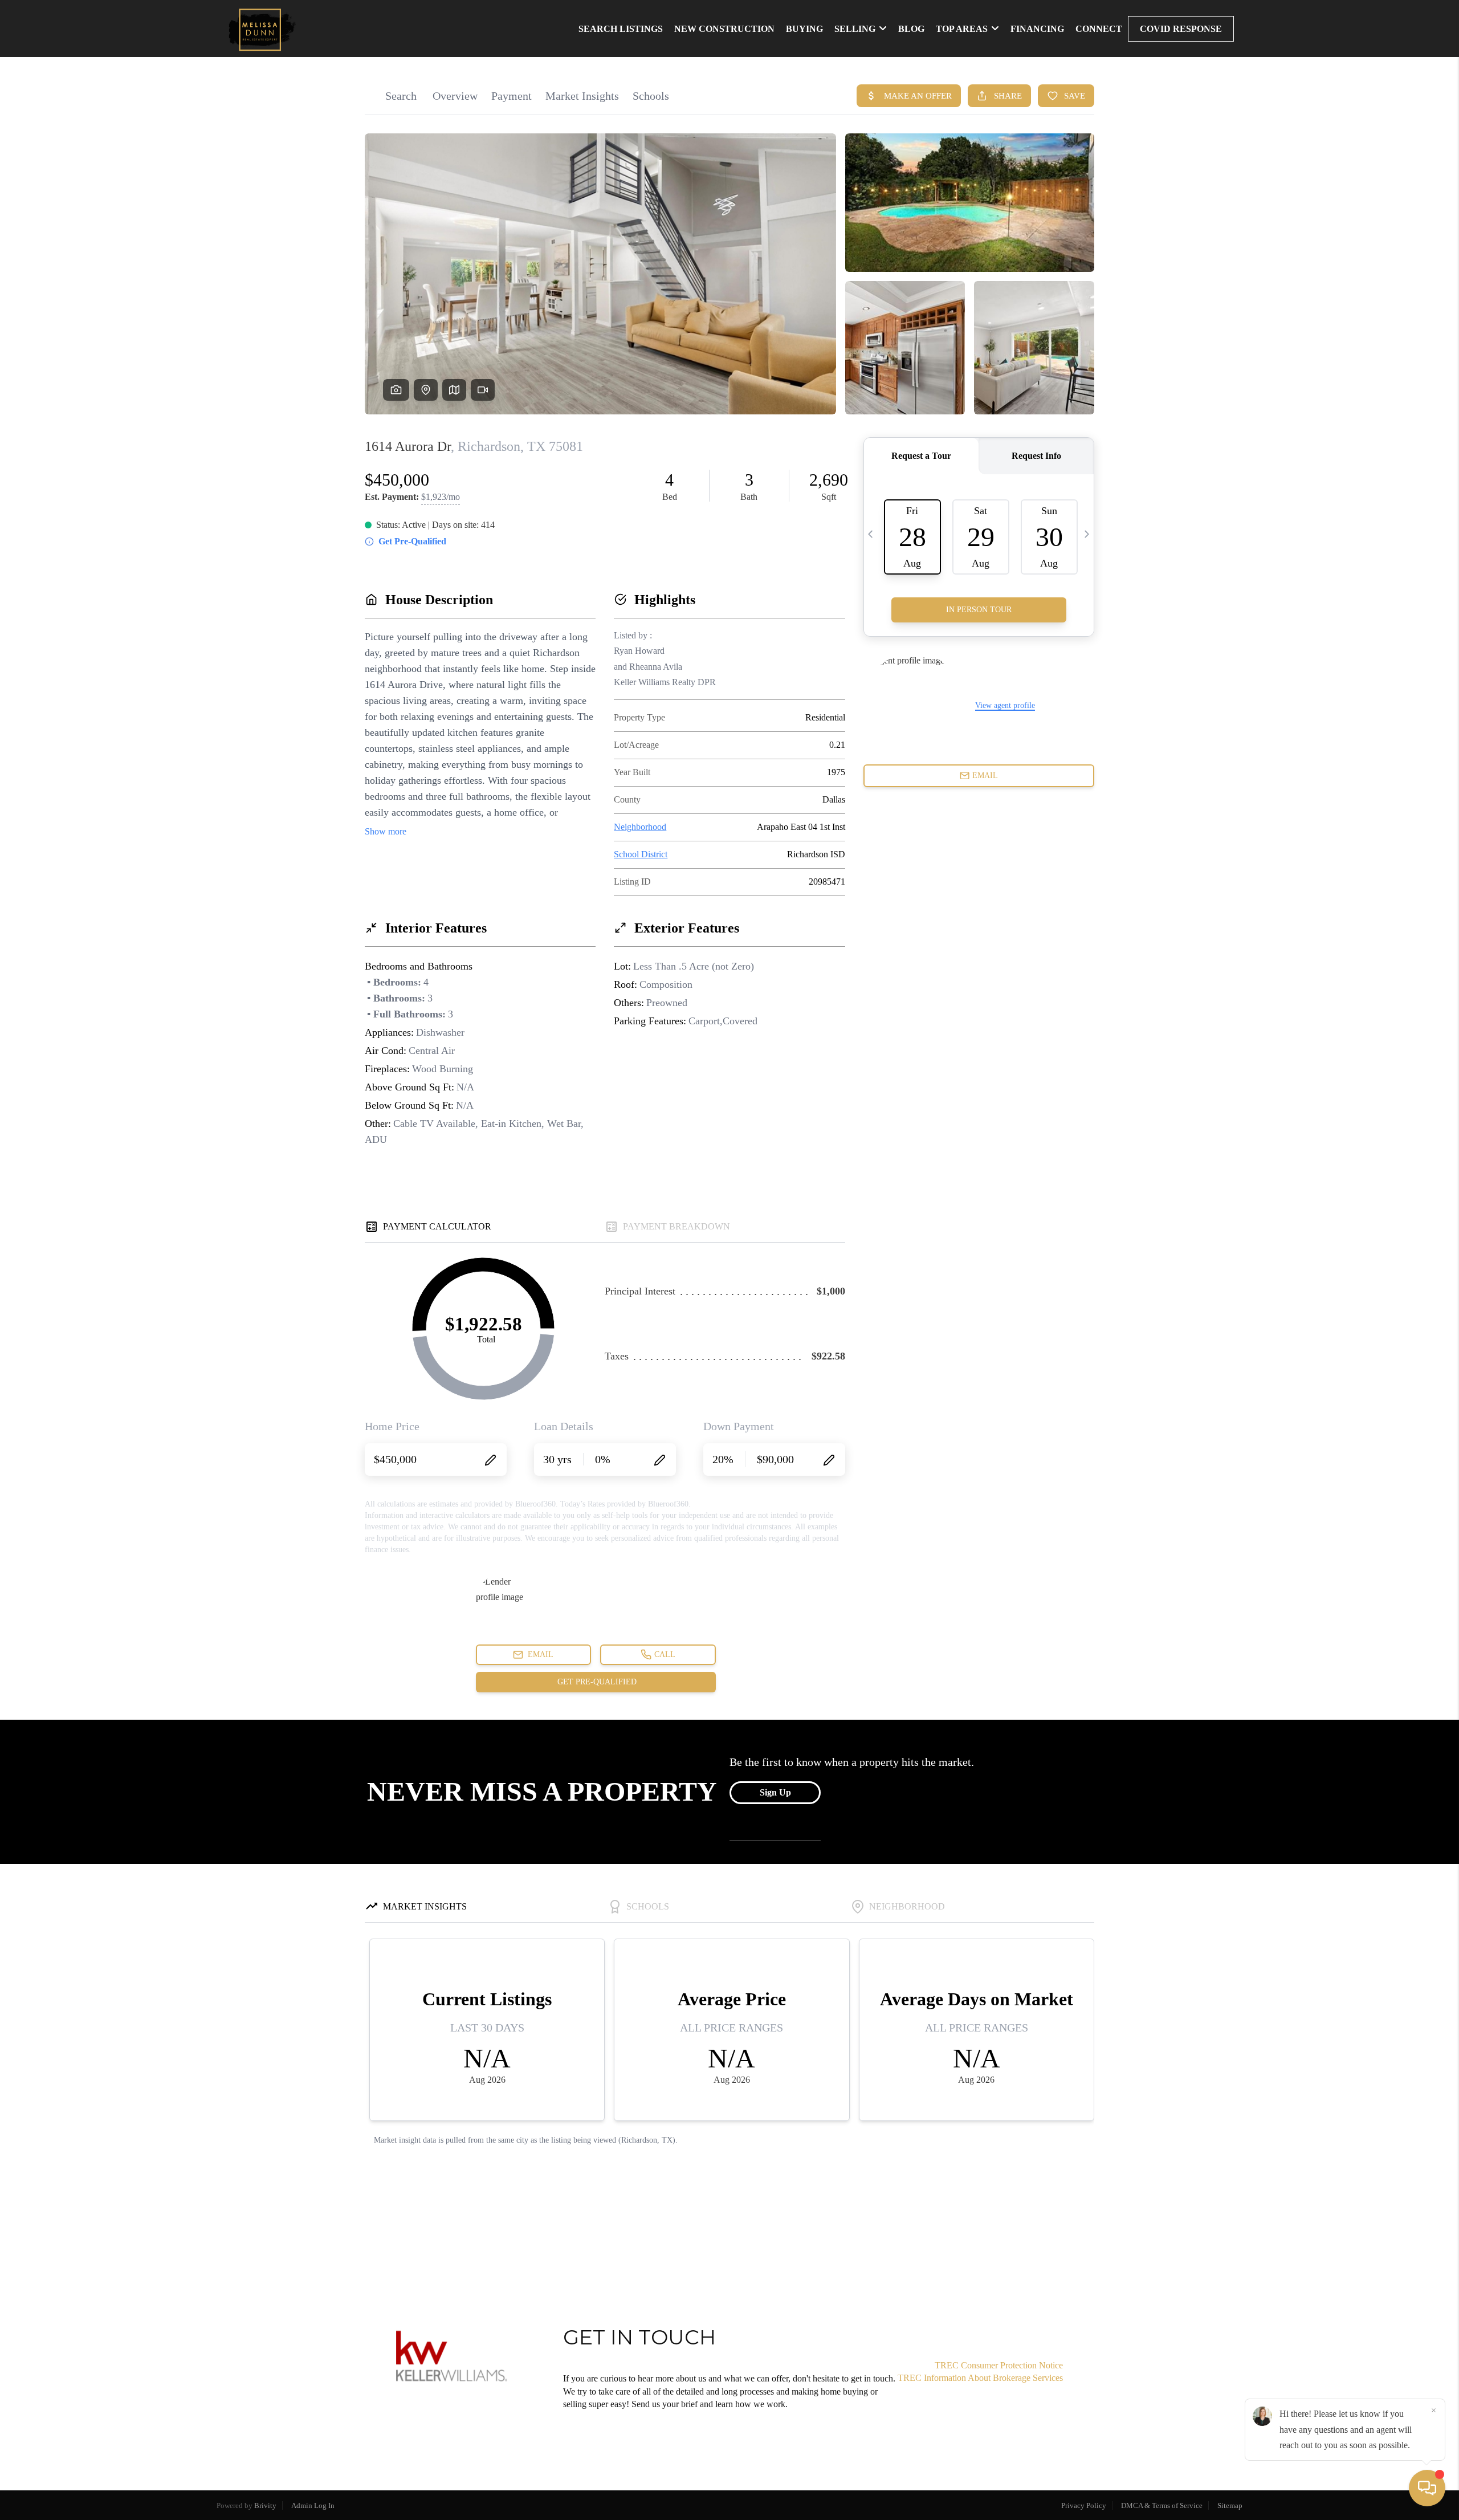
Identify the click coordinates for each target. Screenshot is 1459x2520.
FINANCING (1037, 29)
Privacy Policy (1084, 2505)
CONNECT (1099, 29)
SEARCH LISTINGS (621, 29)
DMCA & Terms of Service (1162, 2505)
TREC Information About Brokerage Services (980, 2378)
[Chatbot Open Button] (1427, 2488)
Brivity (265, 2505)
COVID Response (1181, 29)
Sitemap (1230, 2505)
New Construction (724, 29)
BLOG (911, 29)
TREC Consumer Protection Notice (999, 2365)
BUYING (804, 29)
